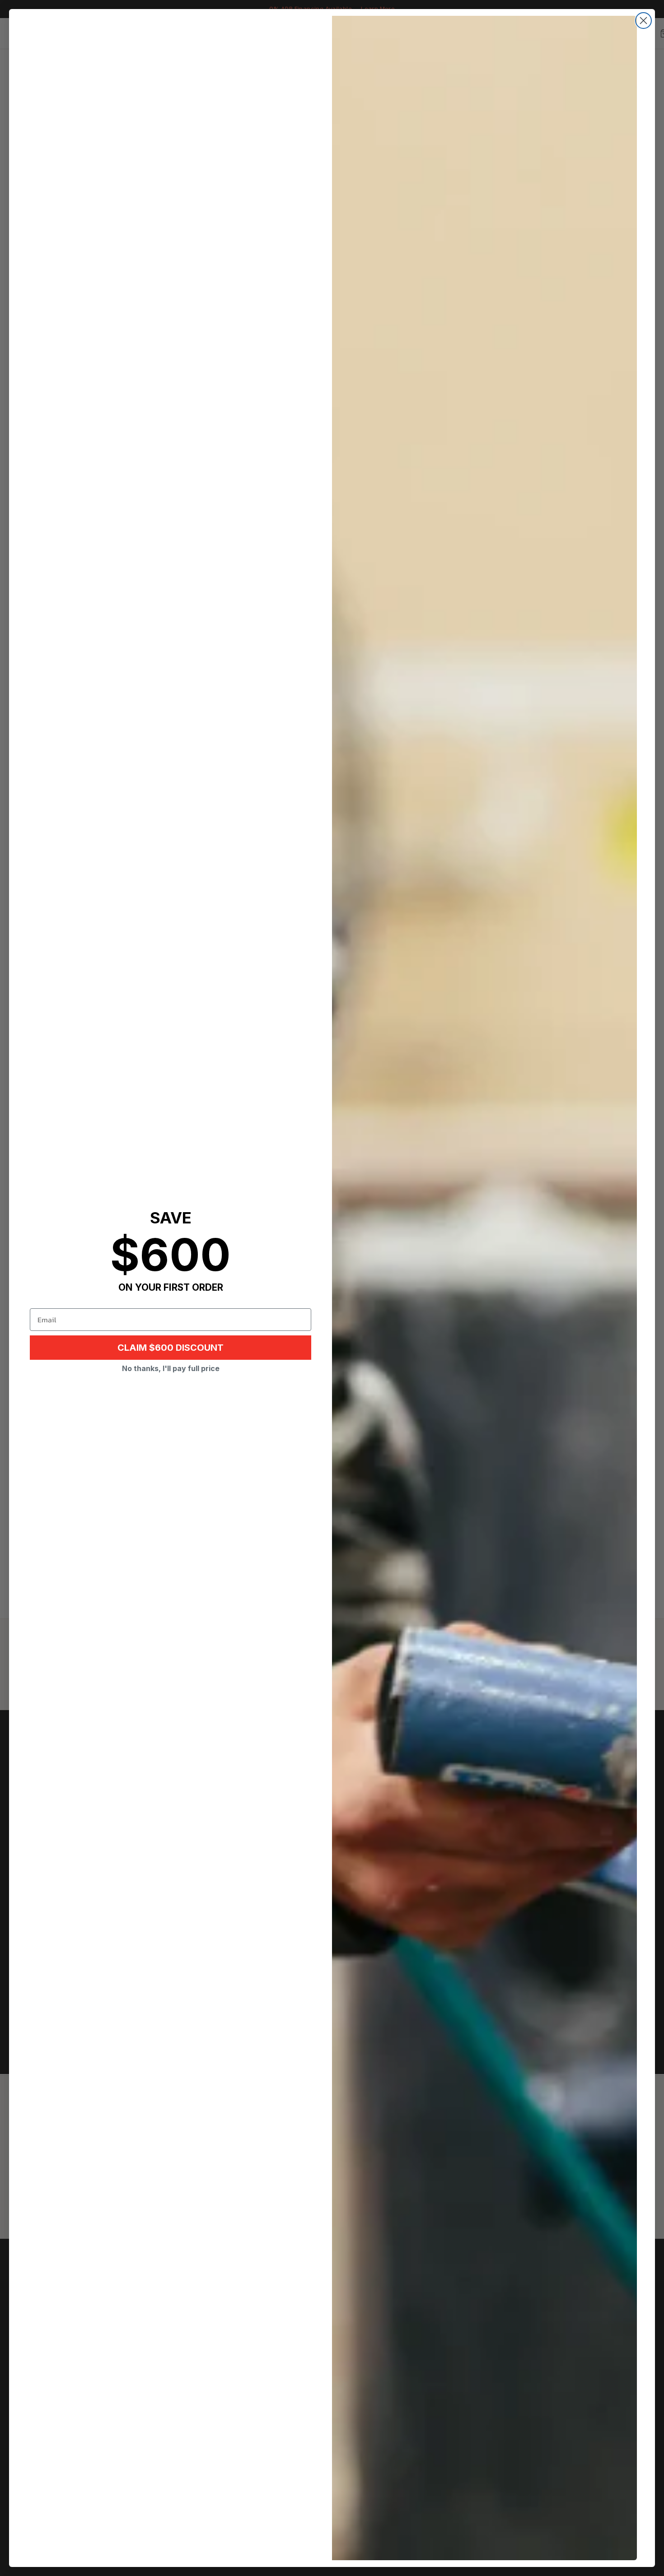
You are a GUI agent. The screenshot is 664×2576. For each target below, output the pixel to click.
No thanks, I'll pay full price (171, 1368)
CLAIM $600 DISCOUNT (171, 1348)
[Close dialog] (643, 21)
